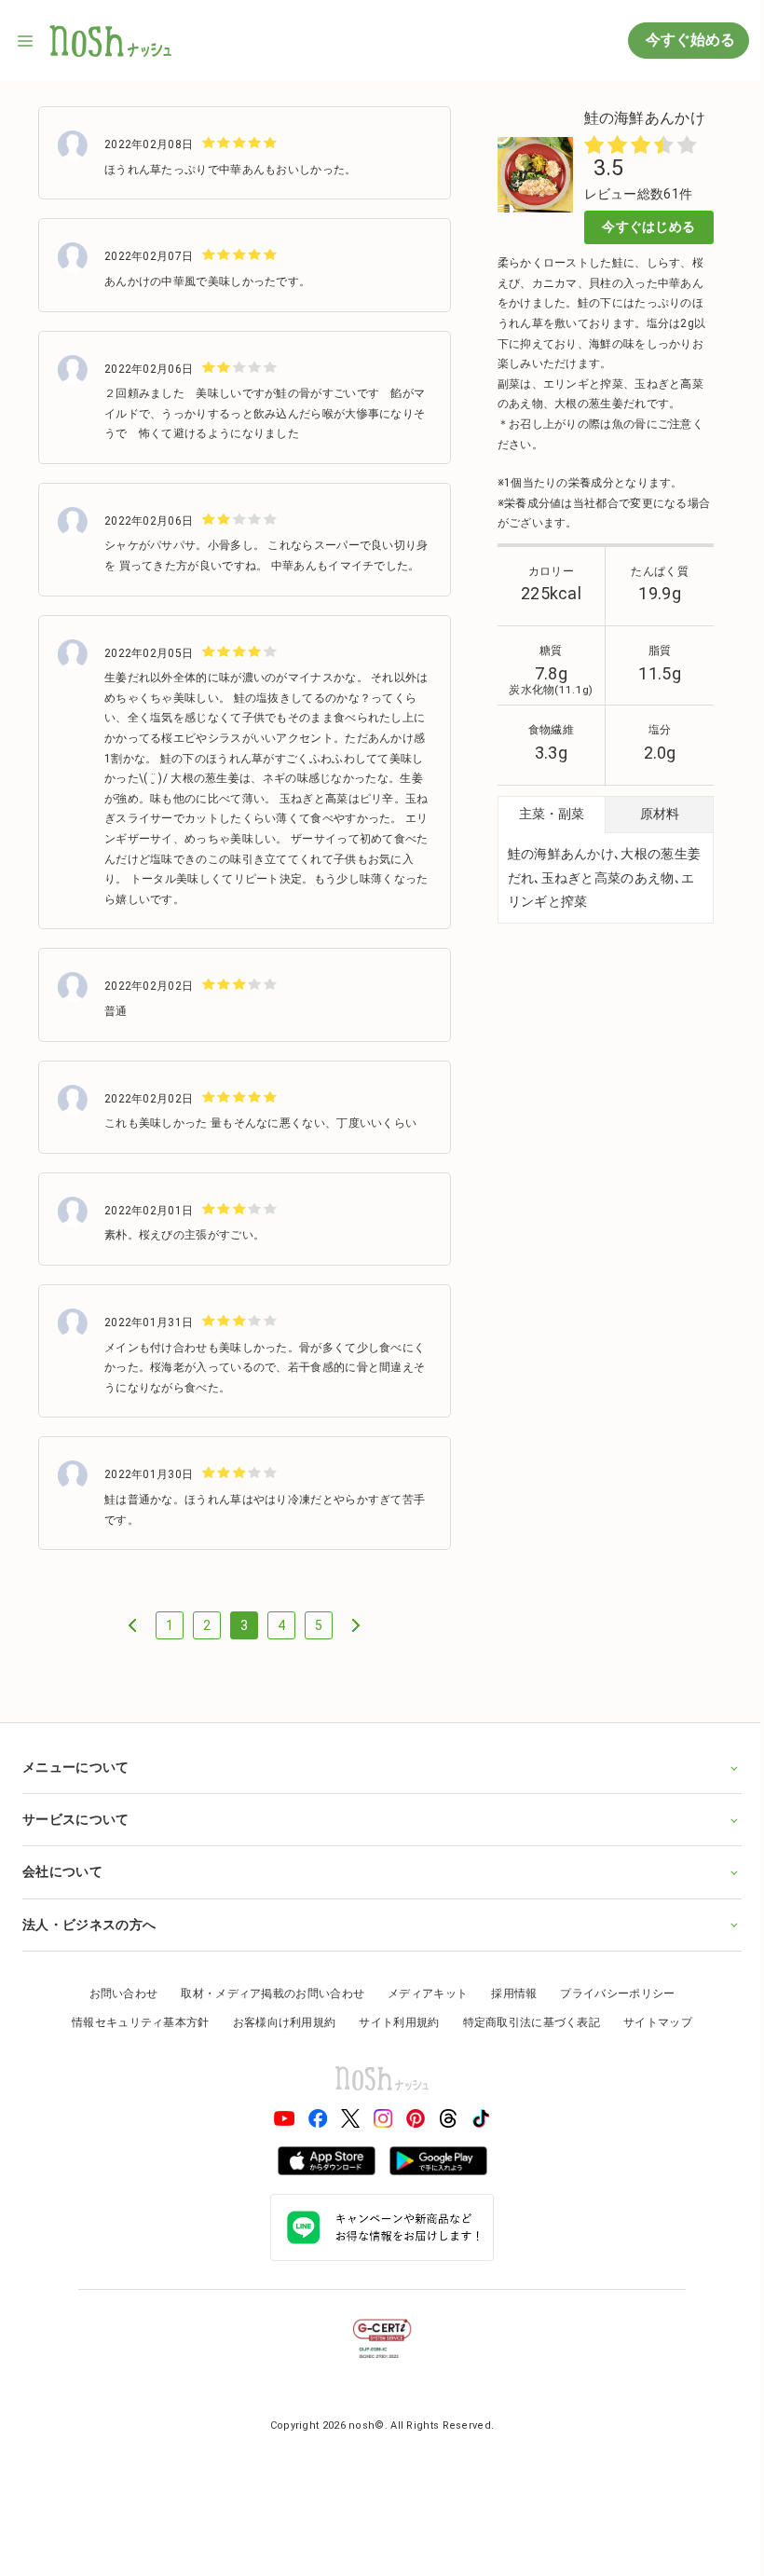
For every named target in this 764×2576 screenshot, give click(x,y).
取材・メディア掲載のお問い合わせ (266, 2010)
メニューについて (75, 1784)
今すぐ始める (689, 40)
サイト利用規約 (392, 2040)
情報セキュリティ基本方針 (134, 2040)
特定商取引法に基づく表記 (525, 2040)
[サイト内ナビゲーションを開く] (26, 41)
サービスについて (75, 1837)
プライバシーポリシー (611, 2010)
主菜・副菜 (552, 814)
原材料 (660, 814)
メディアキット (421, 2010)
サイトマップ (651, 2040)
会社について (62, 1889)
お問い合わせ (116, 2010)
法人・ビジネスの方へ (89, 1941)
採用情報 (507, 2010)
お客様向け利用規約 (277, 2040)
